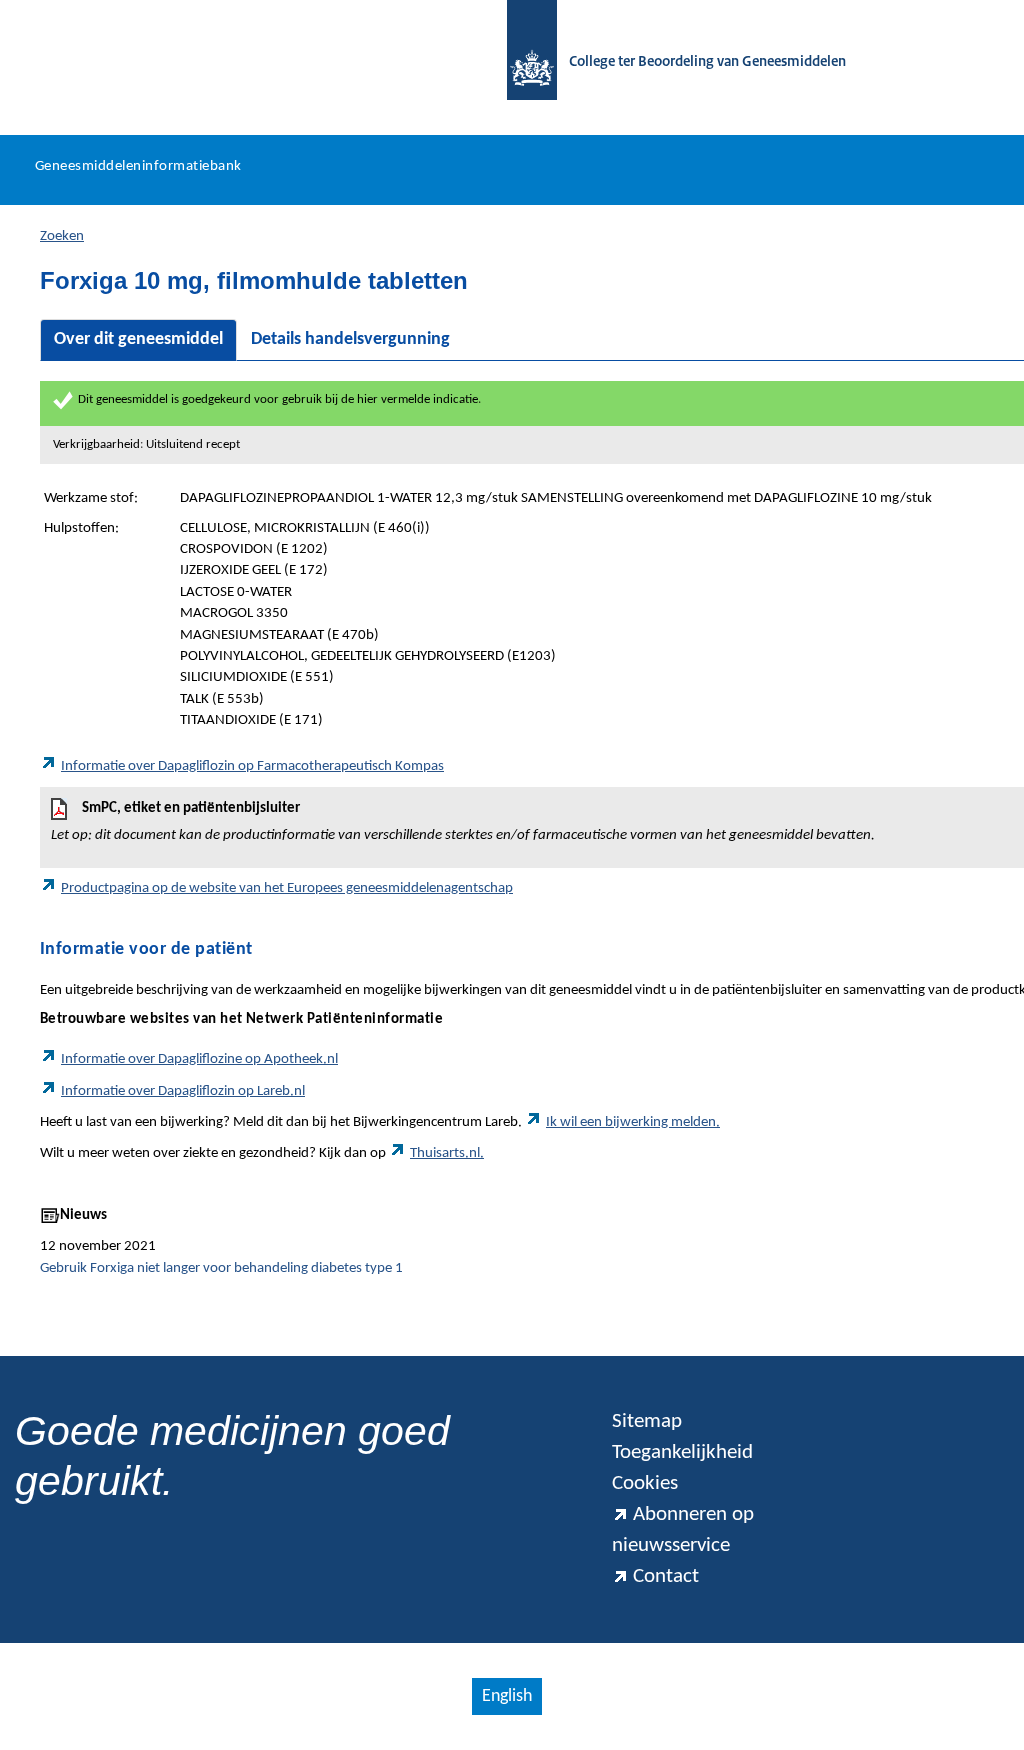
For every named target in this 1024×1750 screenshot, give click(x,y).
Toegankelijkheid (682, 1452)
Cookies (645, 1483)
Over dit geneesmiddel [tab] (138, 339)
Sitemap (647, 1421)
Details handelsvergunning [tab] (350, 339)
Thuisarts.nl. (447, 1153)
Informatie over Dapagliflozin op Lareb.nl (183, 1091)
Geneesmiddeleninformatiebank (138, 166)
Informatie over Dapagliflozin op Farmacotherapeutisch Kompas (252, 766)
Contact (666, 1576)
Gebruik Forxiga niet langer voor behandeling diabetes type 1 (221, 1268)
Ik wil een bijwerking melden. (633, 1122)
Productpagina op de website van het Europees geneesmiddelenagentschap (287, 888)
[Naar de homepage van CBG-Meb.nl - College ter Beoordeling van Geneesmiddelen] (522, 62)
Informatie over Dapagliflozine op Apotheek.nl (199, 1059)
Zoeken (62, 236)
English (507, 1696)
